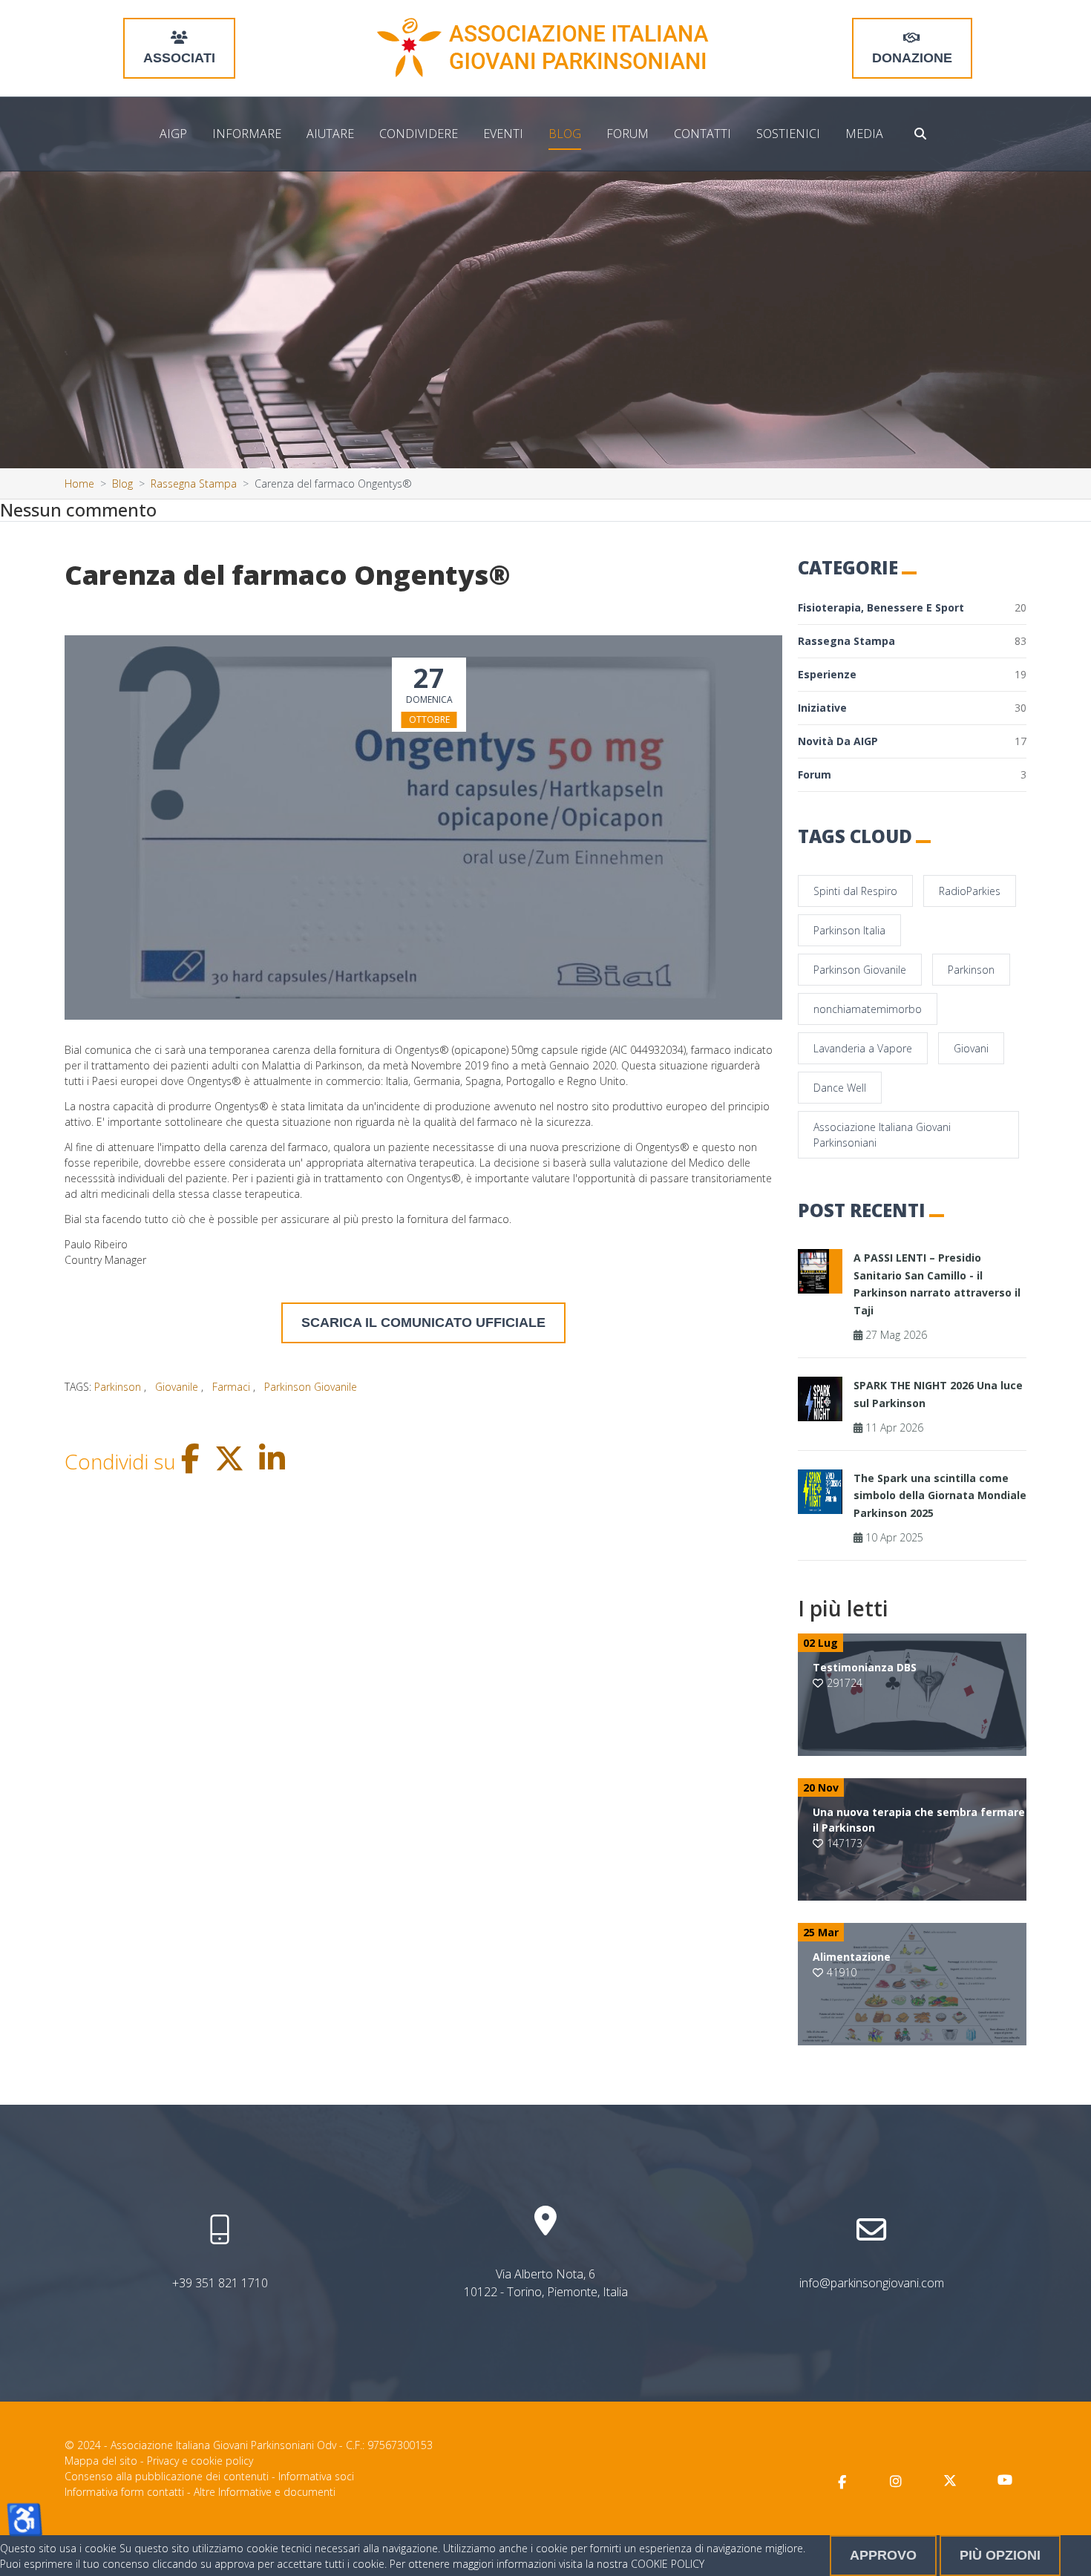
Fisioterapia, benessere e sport (912, 607)
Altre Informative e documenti (265, 2492)
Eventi (503, 134)
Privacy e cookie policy (200, 2461)
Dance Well (840, 1088)
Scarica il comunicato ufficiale (423, 1323)
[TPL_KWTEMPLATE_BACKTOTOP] (1064, 2549)
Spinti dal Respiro (855, 891)
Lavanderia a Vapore (863, 1048)
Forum (628, 134)
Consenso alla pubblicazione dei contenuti (167, 2476)
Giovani (971, 1048)
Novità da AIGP (912, 741)
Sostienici (788, 134)
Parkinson (971, 970)
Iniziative (912, 708)
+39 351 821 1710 (220, 2283)
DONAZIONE (912, 58)
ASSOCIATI (179, 58)
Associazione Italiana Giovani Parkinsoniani (882, 1135)
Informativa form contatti (124, 2492)
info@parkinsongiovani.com (872, 2283)
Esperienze (912, 674)
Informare (247, 134)
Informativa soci (316, 2476)
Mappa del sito (101, 2461)
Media (864, 134)
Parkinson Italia (849, 930)
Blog (565, 134)
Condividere (419, 134)
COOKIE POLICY (668, 2564)
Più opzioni (1000, 2555)
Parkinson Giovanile (860, 970)
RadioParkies (970, 891)
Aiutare (330, 134)
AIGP (173, 134)
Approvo (883, 2555)
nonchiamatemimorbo (868, 1009)
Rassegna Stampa (912, 641)
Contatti (702, 134)
